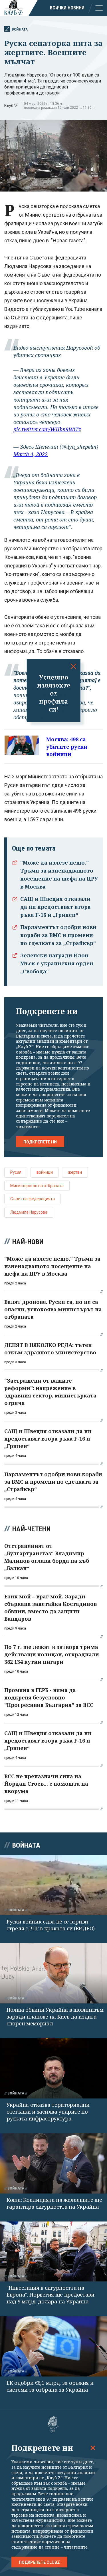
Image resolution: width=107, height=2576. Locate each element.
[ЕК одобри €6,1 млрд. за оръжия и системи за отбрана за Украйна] (53, 2346)
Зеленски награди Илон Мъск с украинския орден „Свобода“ (57, 963)
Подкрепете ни (40, 1142)
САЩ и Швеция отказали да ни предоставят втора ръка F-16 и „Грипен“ (55, 907)
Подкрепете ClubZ (39, 2562)
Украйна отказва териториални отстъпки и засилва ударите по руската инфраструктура (48, 2112)
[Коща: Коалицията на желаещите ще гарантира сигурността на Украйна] (53, 2163)
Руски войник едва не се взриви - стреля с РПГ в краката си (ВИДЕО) (51, 1925)
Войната (20, 29)
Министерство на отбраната (37, 1186)
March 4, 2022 (31, 454)
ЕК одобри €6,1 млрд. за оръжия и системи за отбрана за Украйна (50, 2386)
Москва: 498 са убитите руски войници (67, 747)
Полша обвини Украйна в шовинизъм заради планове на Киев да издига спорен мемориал (55, 2017)
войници (45, 1172)
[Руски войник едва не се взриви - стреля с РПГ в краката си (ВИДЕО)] (53, 1885)
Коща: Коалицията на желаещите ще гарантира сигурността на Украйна (54, 2203)
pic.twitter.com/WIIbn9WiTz (47, 429)
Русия (16, 1172)
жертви (75, 1172)
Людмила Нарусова (29, 1212)
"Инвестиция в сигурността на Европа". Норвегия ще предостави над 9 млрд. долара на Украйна (51, 2295)
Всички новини (67, 8)
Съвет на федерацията (33, 1199)
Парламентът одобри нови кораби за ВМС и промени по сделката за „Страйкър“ (58, 935)
